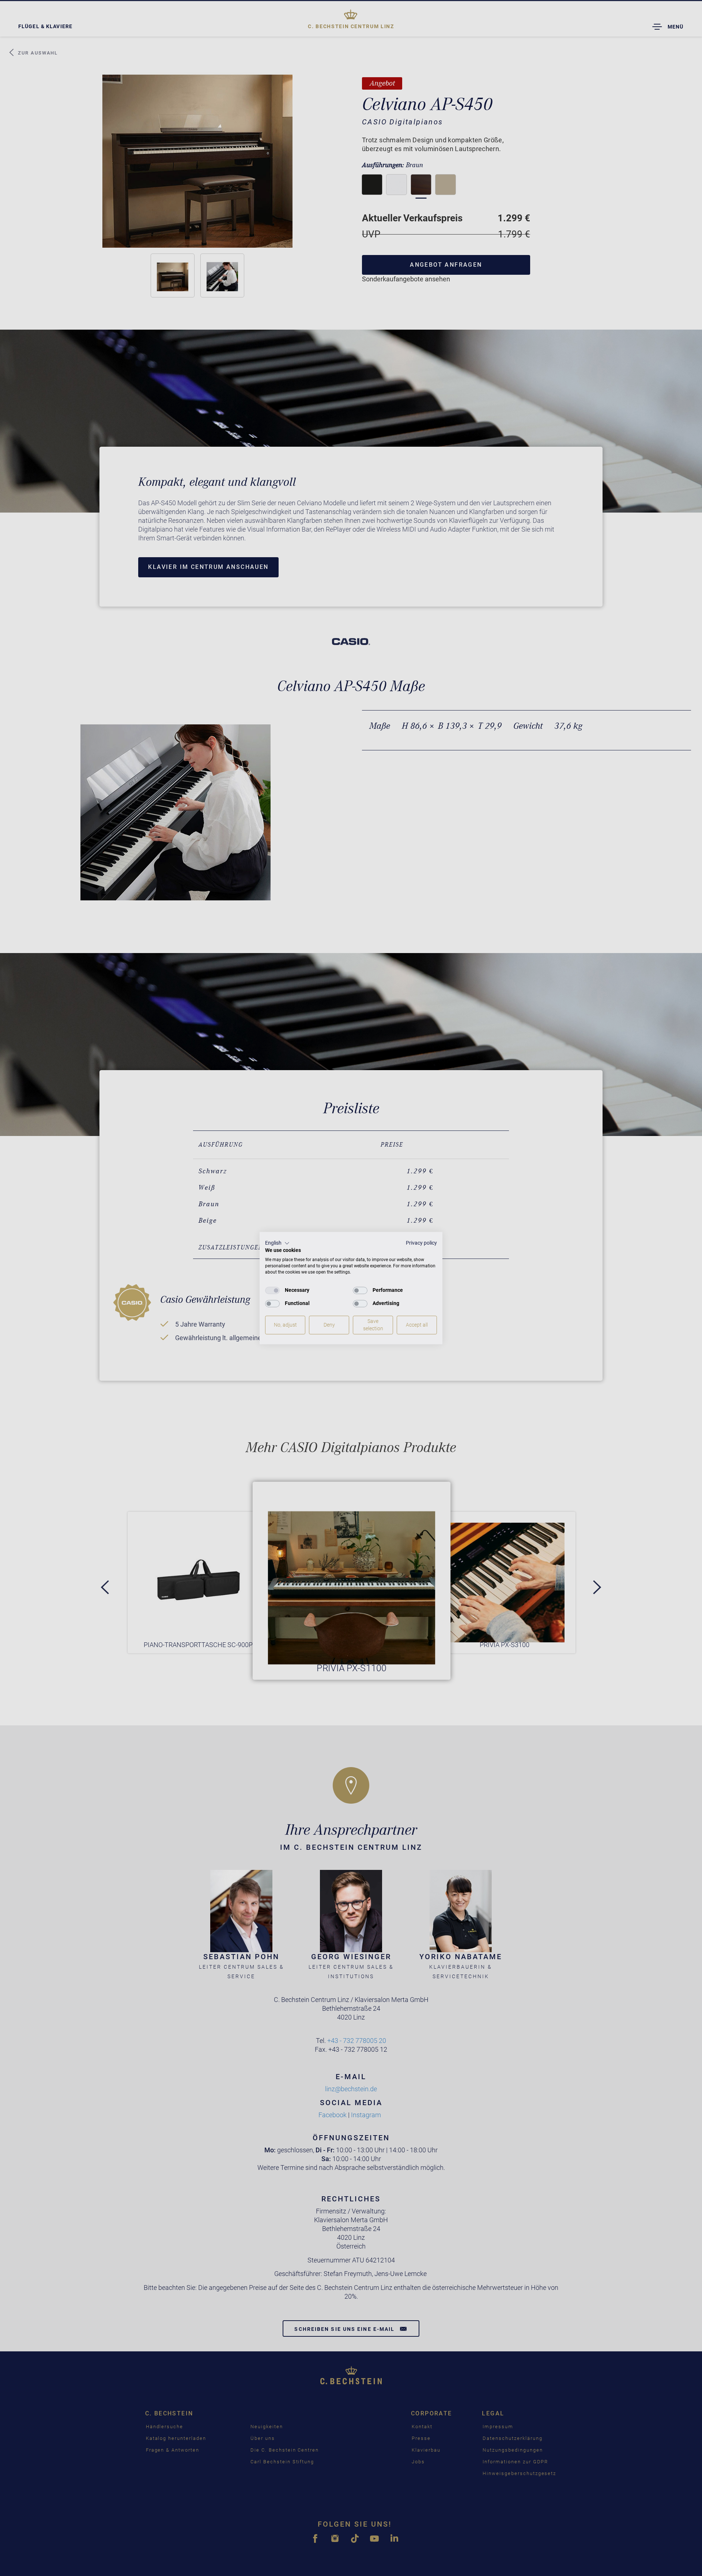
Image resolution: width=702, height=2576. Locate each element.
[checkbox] (272, 1290)
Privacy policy (421, 1243)
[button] (277, 1243)
